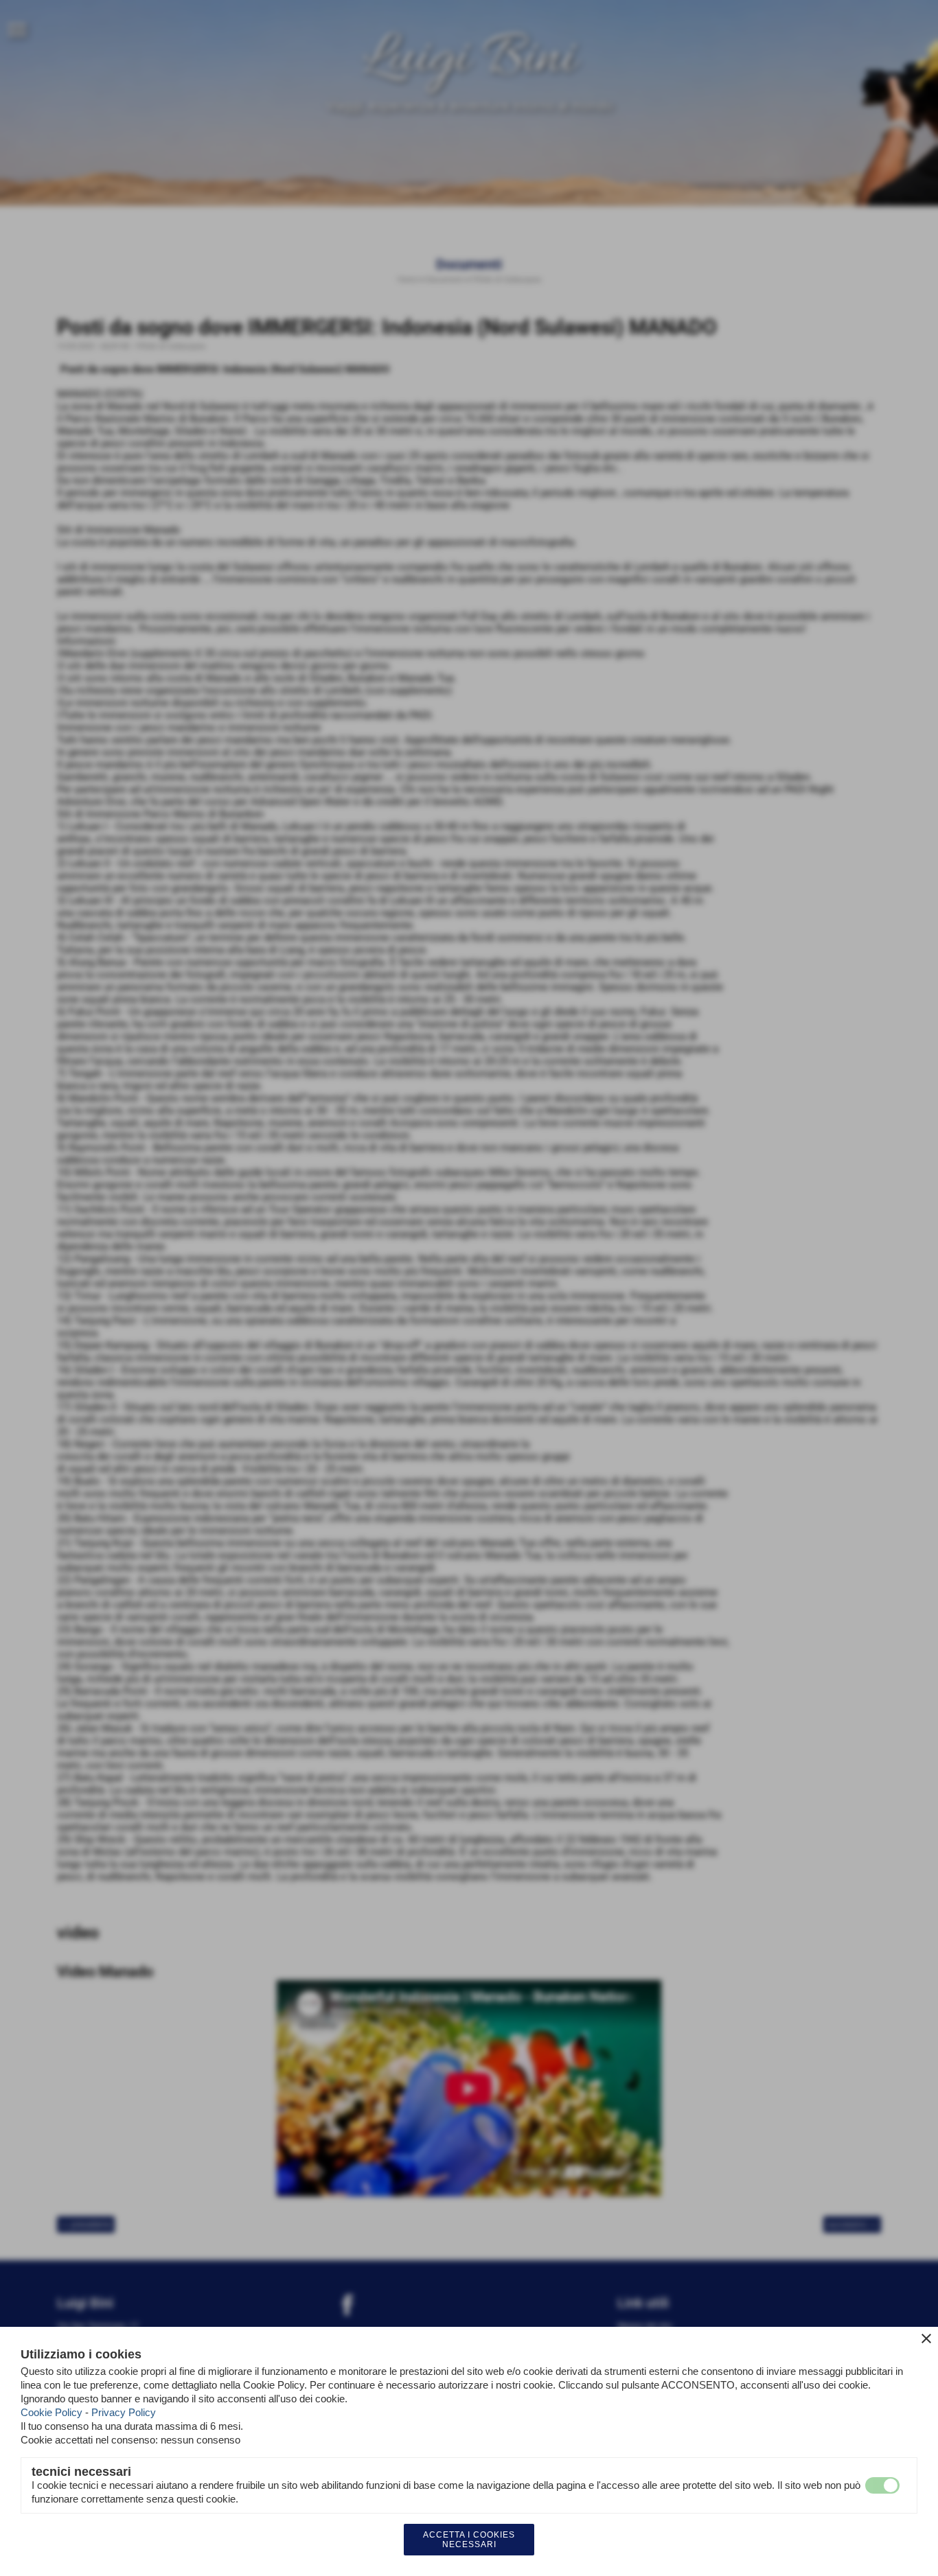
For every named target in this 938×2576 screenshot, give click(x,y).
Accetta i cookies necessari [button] (469, 2540)
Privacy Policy (124, 2412)
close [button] (926, 2339)
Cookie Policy (52, 2412)
